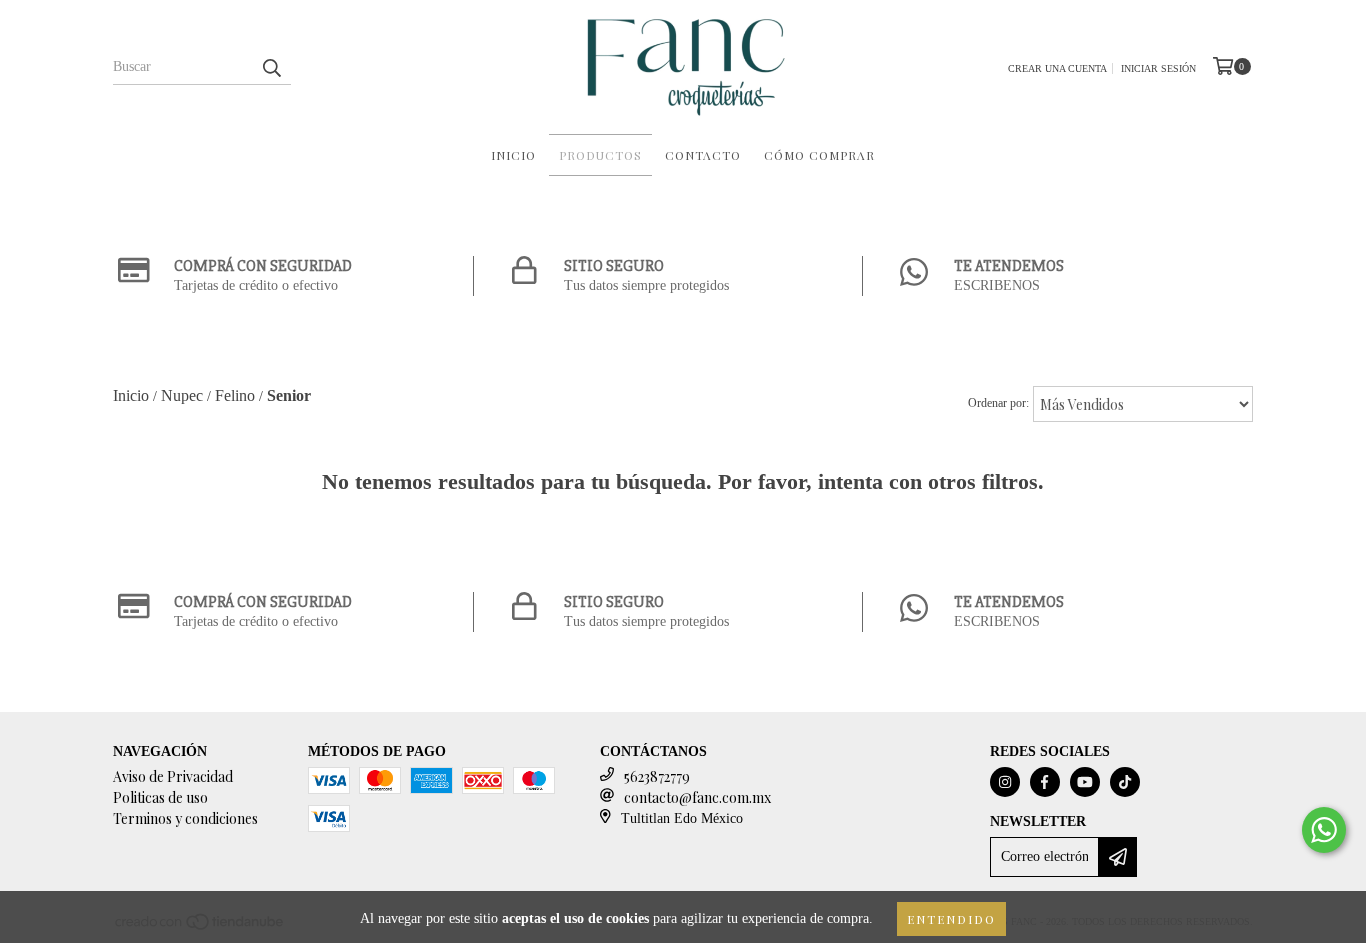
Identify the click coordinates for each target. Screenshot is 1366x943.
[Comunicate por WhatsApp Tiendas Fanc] (1324, 830)
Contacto (703, 155)
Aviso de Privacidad (173, 776)
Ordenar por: (998, 403)
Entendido (951, 919)
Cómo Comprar (819, 155)
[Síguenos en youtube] (1085, 782)
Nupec (182, 395)
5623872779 (657, 776)
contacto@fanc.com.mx (697, 797)
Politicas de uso (160, 797)
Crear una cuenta (1057, 68)
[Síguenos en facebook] (1045, 782)
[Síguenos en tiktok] (1125, 782)
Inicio (513, 155)
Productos (600, 155)
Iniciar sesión (1158, 68)
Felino (235, 395)
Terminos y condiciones (185, 818)
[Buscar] (271, 67)
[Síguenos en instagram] (1005, 782)
